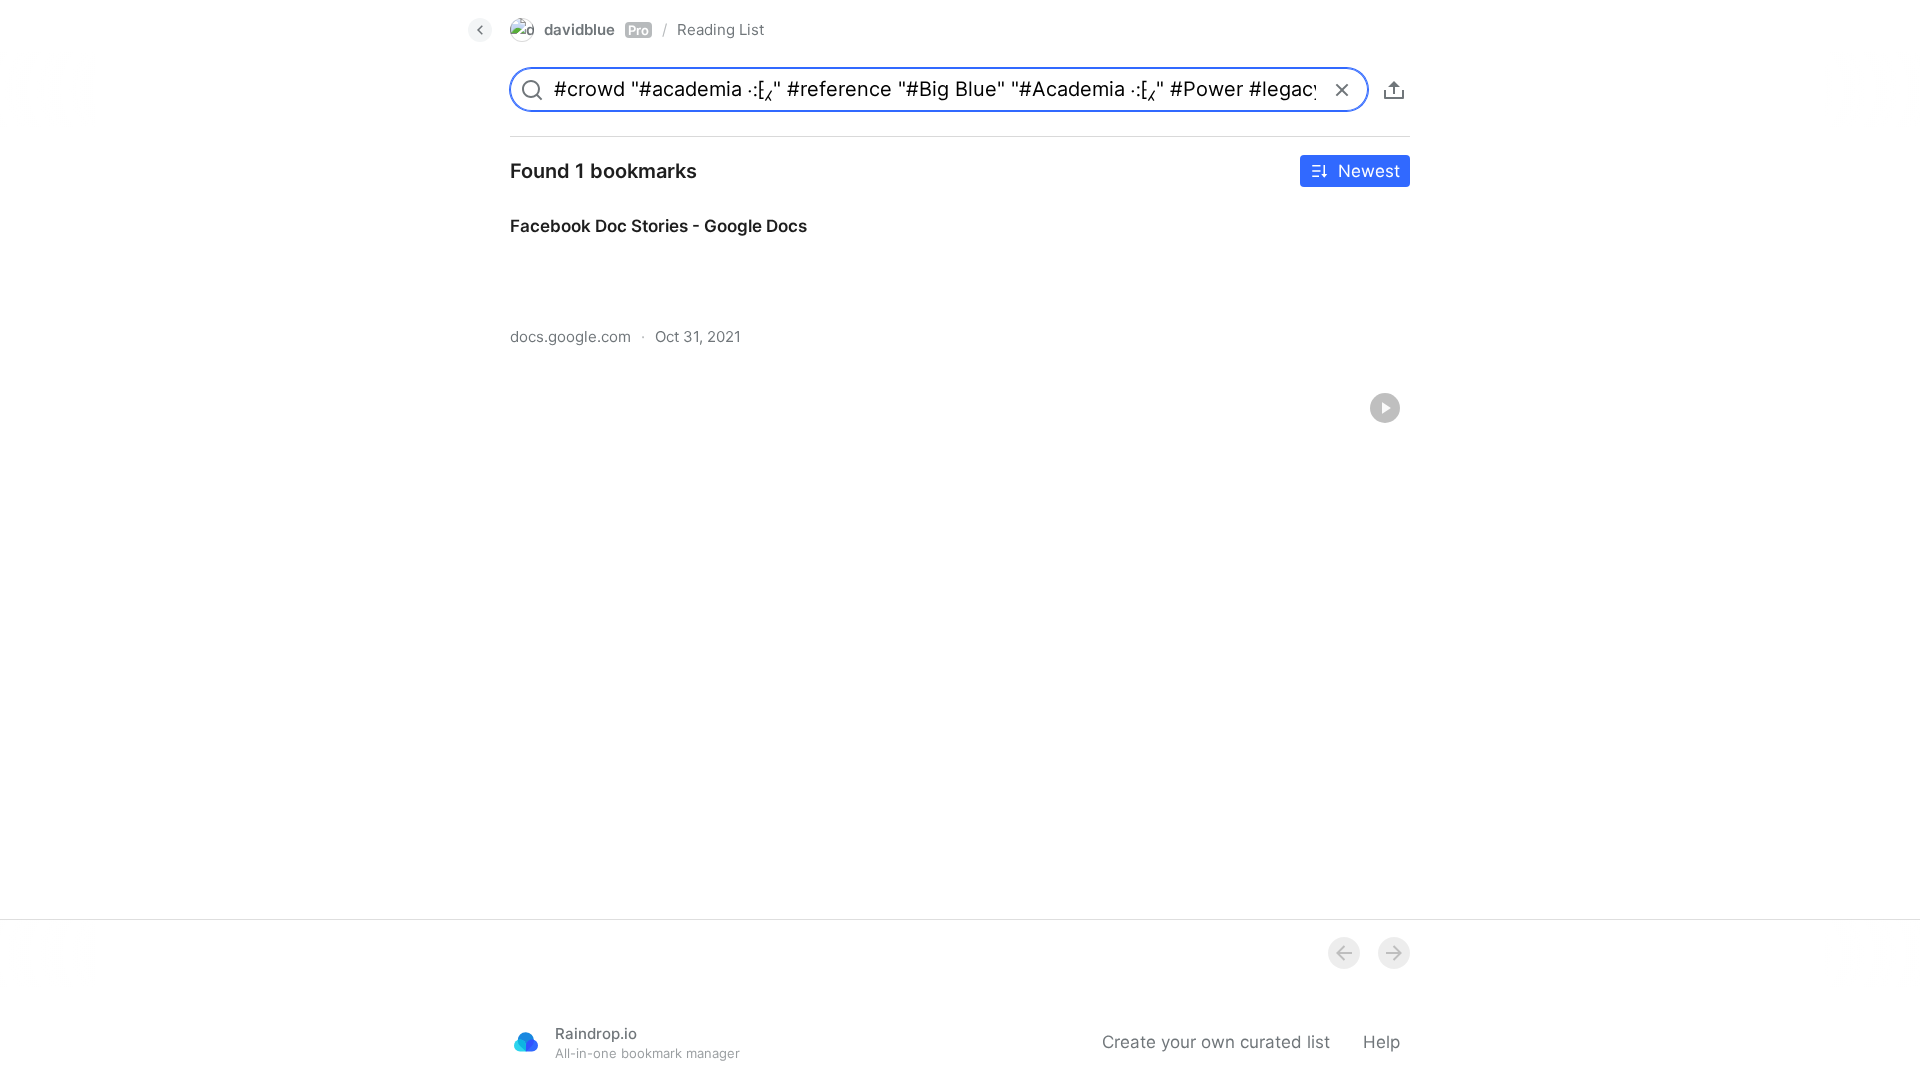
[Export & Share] (1394, 90)
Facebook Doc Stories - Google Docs (640, 208)
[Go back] (480, 30)
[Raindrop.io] (526, 1042)
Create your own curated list (1216, 1042)
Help (1381, 1042)
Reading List (720, 29)
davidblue (596, 29)
